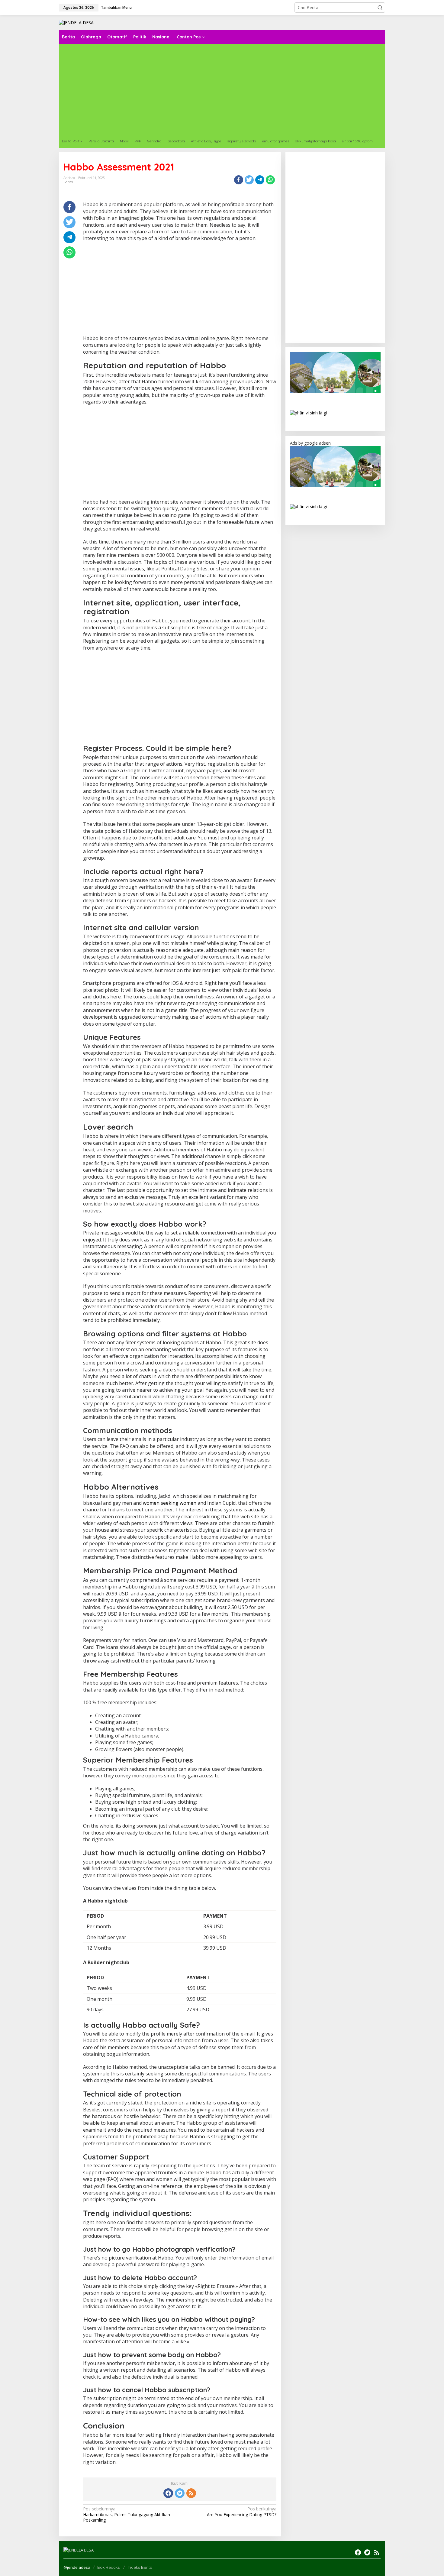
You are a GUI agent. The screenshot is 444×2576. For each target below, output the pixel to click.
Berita (68, 182)
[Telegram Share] (260, 180)
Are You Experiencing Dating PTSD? (241, 2512)
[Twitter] (180, 2493)
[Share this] (239, 180)
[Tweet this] (249, 180)
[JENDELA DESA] (76, 22)
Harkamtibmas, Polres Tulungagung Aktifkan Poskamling (127, 2514)
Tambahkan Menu (116, 7)
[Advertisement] (240, 89)
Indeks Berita (140, 2567)
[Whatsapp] (270, 180)
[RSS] (191, 2493)
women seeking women (170, 1503)
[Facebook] (168, 2493)
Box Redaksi (109, 2567)
